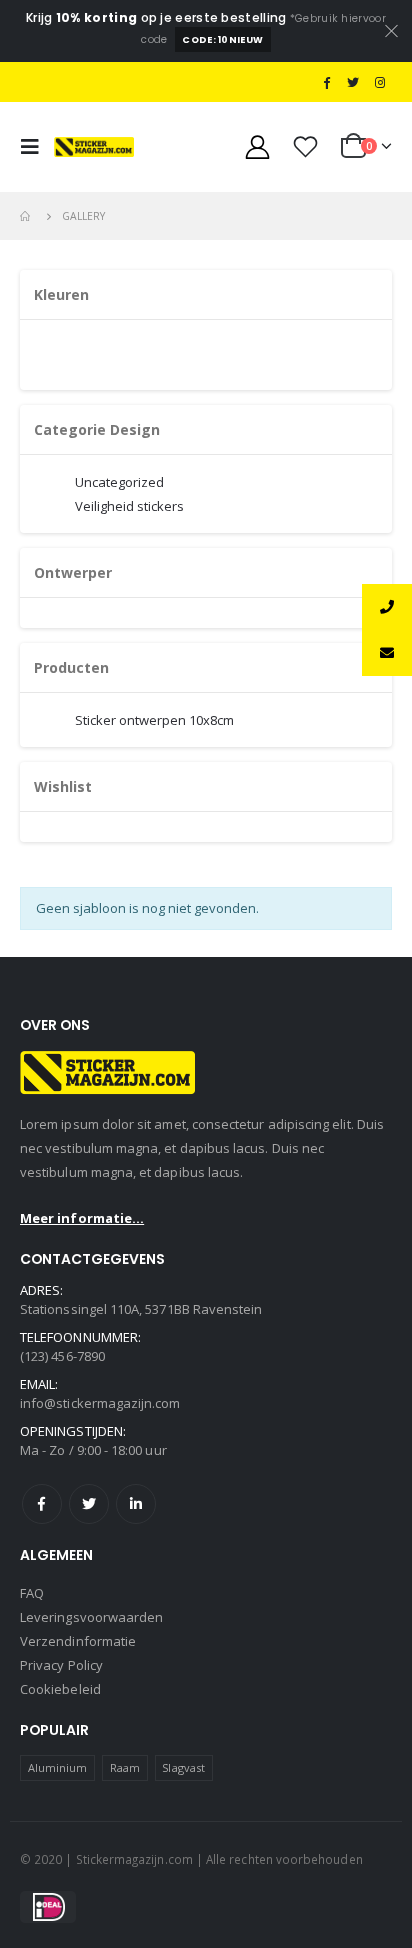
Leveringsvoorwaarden (91, 1617)
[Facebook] (327, 82)
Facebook (42, 1504)
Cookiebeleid (60, 1689)
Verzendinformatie (78, 1641)
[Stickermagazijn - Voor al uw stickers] (94, 147)
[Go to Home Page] (27, 216)
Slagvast (183, 1767)
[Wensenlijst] (306, 146)
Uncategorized (119, 482)
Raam (125, 1767)
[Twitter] (353, 82)
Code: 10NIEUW (222, 39)
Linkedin (136, 1504)
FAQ (32, 1593)
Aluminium (58, 1767)
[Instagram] (380, 82)
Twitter (89, 1504)
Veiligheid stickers (129, 506)
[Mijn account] (258, 146)
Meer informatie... (82, 1218)
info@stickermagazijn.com (100, 1403)
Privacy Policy (61, 1665)
